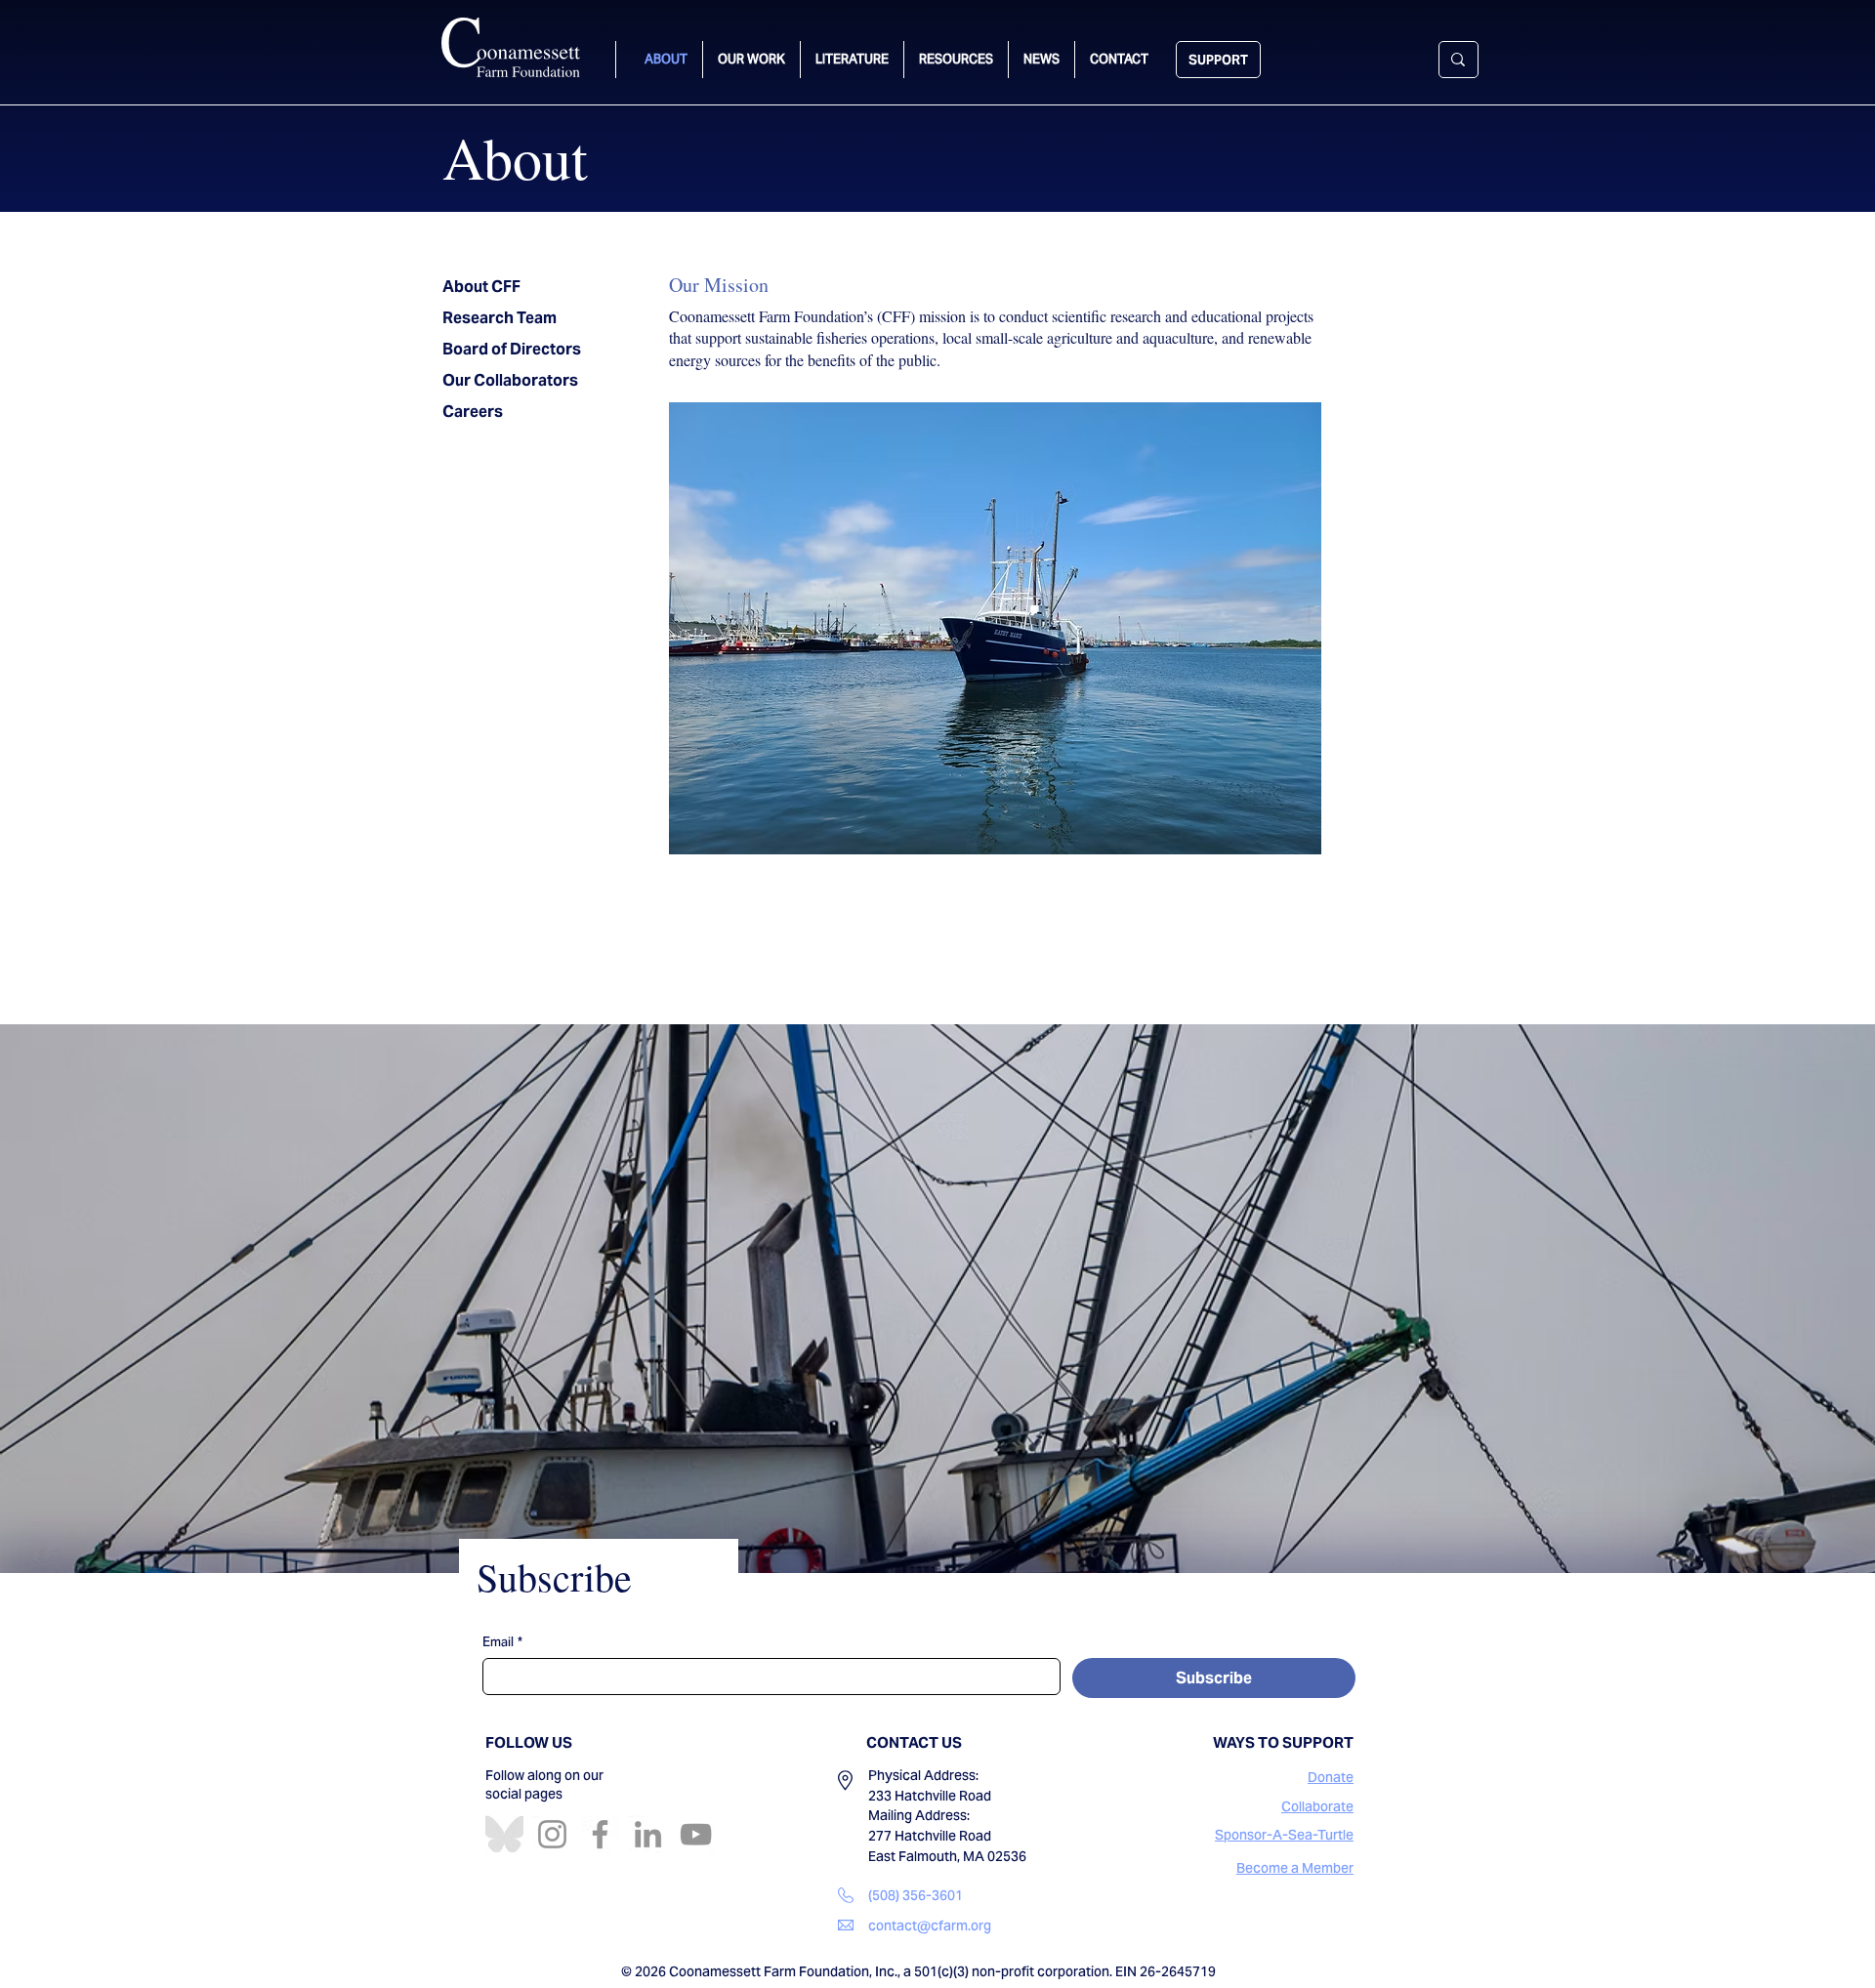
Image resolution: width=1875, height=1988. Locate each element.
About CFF (481, 287)
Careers (473, 412)
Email (502, 1642)
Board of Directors (512, 349)
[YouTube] (696, 1834)
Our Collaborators (510, 380)
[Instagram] (552, 1834)
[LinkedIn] (648, 1834)
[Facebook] (600, 1834)
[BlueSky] (504, 1834)
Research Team (500, 318)
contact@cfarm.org (930, 1926)
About (515, 157)
